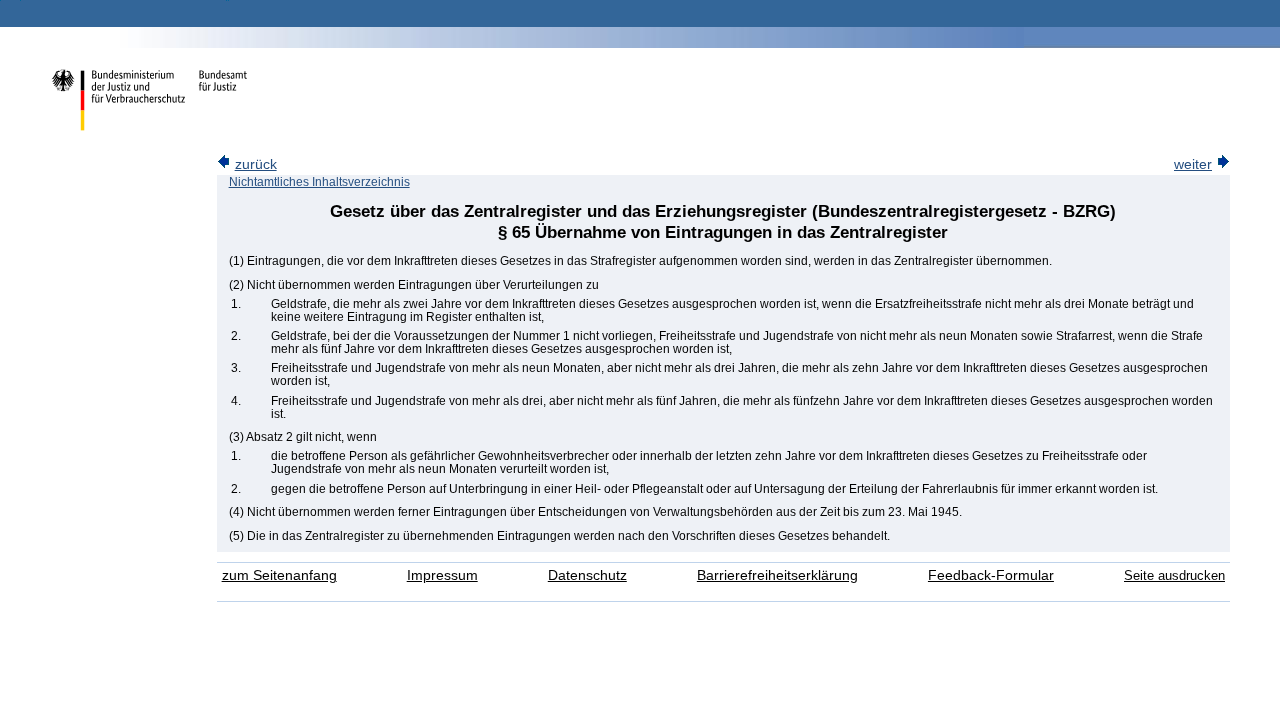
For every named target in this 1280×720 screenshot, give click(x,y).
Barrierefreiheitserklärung (777, 575)
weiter (1193, 164)
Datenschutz (587, 575)
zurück (256, 164)
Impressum (442, 575)
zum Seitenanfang (279, 575)
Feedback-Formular (991, 575)
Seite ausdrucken (1174, 575)
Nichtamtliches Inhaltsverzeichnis (319, 182)
